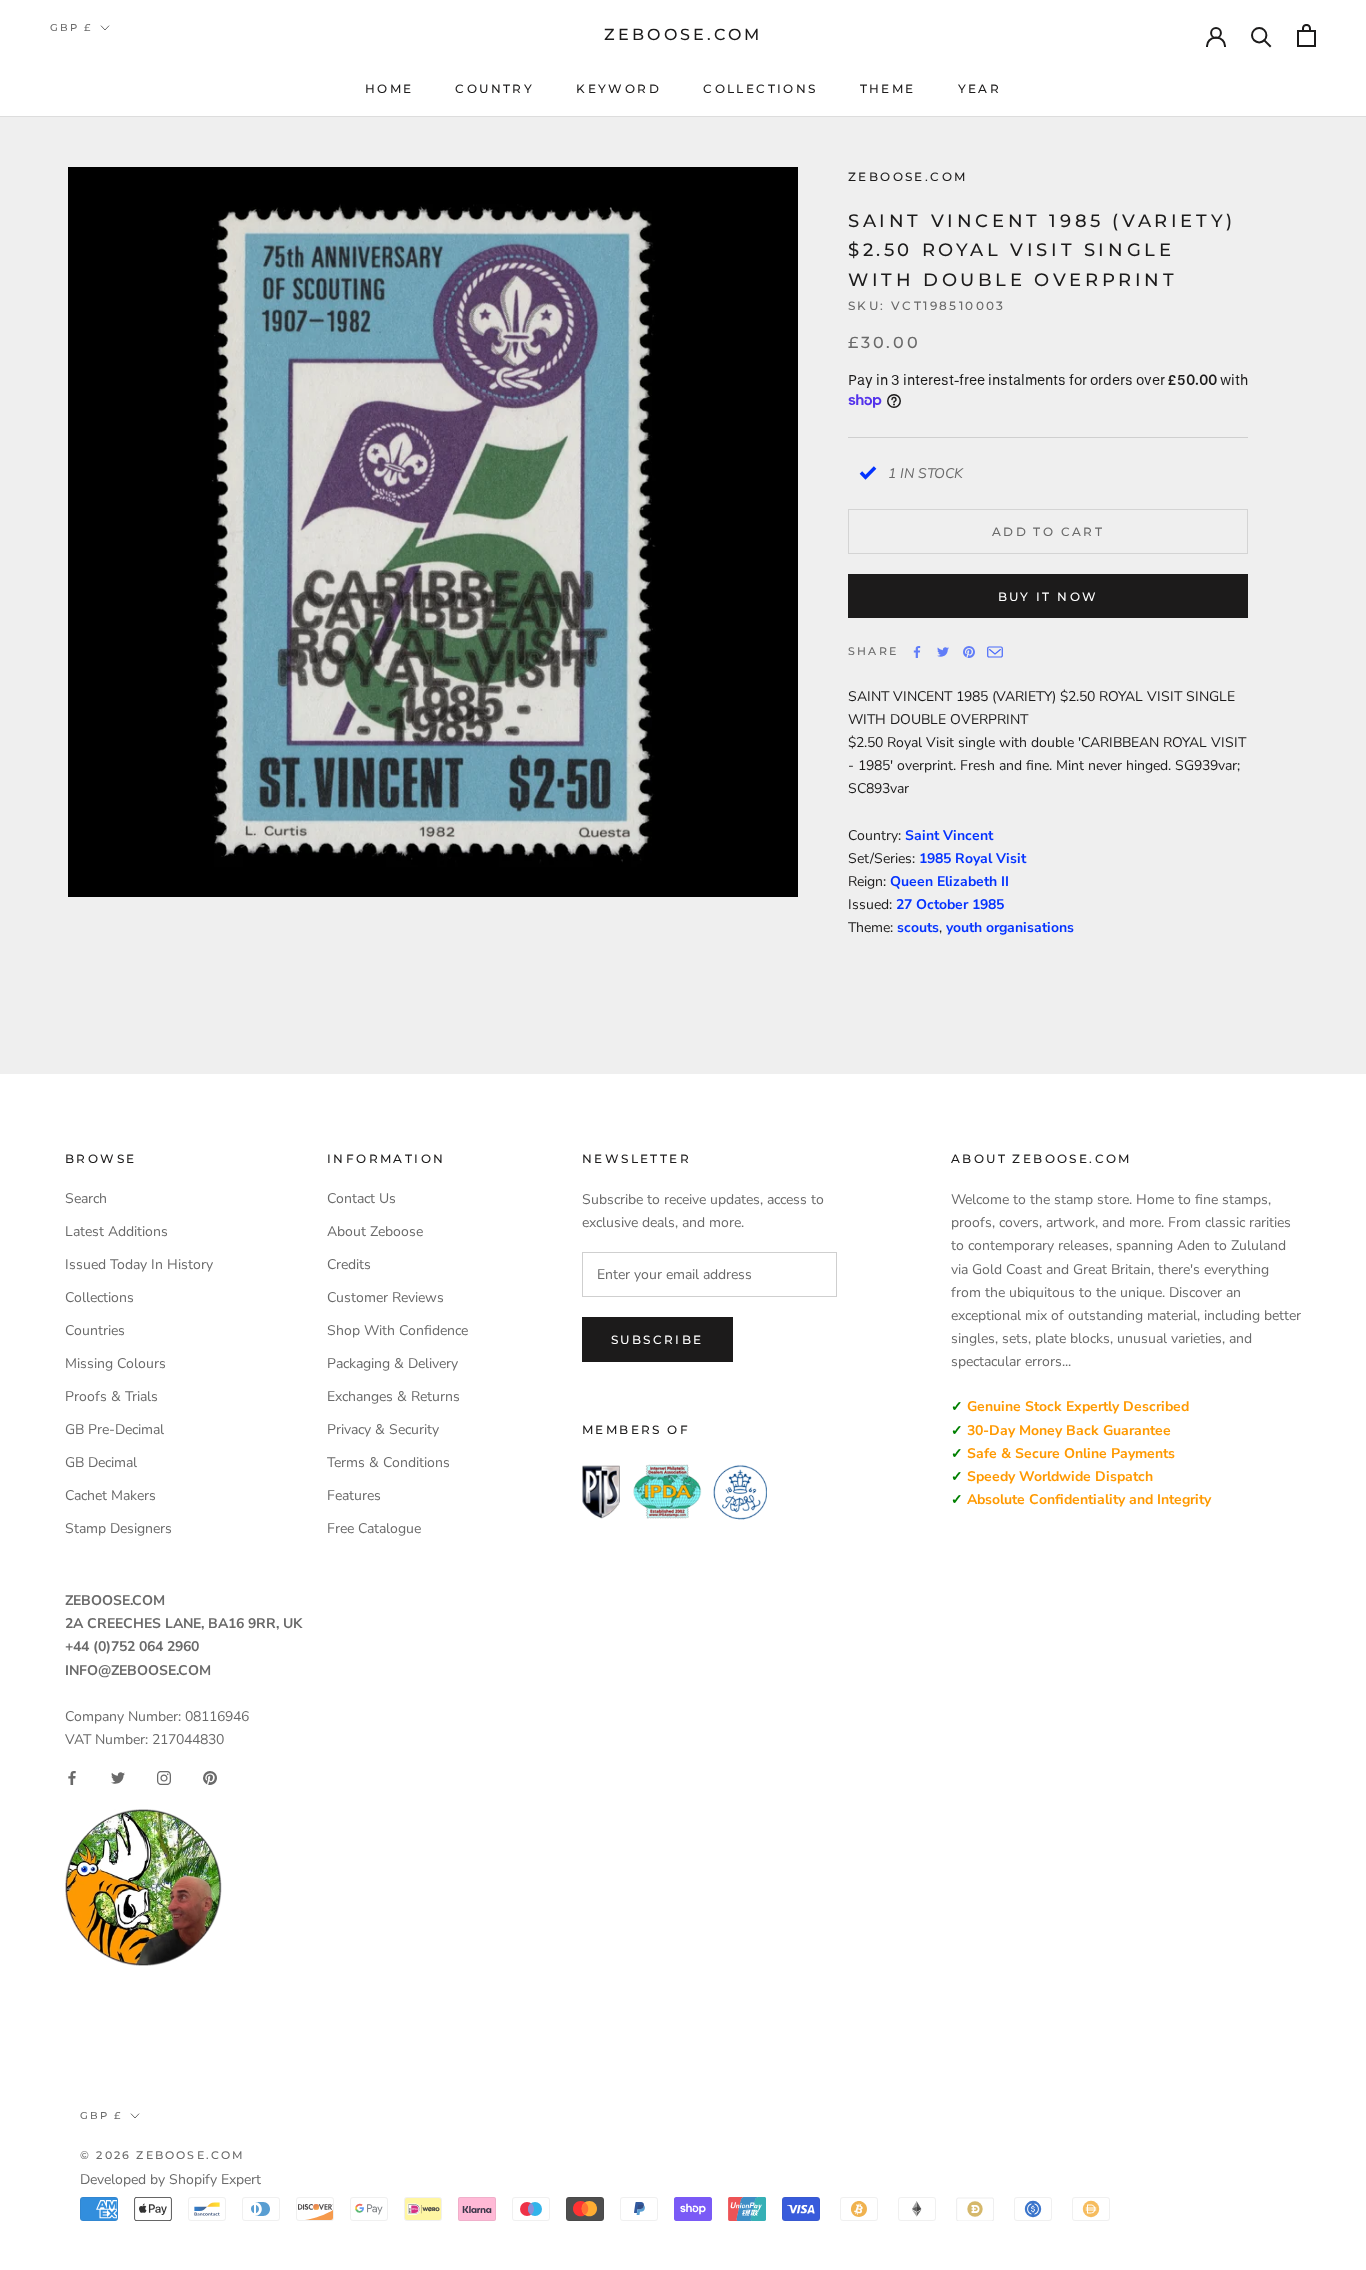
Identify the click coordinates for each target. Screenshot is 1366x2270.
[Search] (1261, 35)
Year (980, 88)
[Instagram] (164, 1778)
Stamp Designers (118, 1528)
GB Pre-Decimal (114, 1429)
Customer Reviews (385, 1297)
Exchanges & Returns (393, 1396)
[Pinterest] (969, 652)
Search (86, 1198)
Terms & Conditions (388, 1462)
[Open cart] (1306, 35)
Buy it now (1048, 596)
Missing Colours (115, 1363)
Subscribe (657, 1339)
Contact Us (361, 1198)
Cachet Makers (110, 1495)
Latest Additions (116, 1231)
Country (494, 88)
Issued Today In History (139, 1264)
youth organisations (1010, 927)
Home (389, 88)
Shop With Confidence (397, 1330)
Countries (95, 1330)
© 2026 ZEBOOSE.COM (163, 2155)
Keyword (618, 88)
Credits (349, 1264)
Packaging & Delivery (392, 1363)
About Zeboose (375, 1231)
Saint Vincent (949, 835)
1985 (988, 904)
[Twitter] (943, 652)
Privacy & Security (383, 1429)
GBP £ (71, 27)
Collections (760, 88)
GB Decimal (101, 1462)
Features (354, 1495)
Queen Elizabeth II (949, 881)
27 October (934, 904)
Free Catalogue (374, 1528)
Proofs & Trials (111, 1396)
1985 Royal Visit (972, 858)
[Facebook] (917, 652)
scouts (918, 927)
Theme (888, 88)
